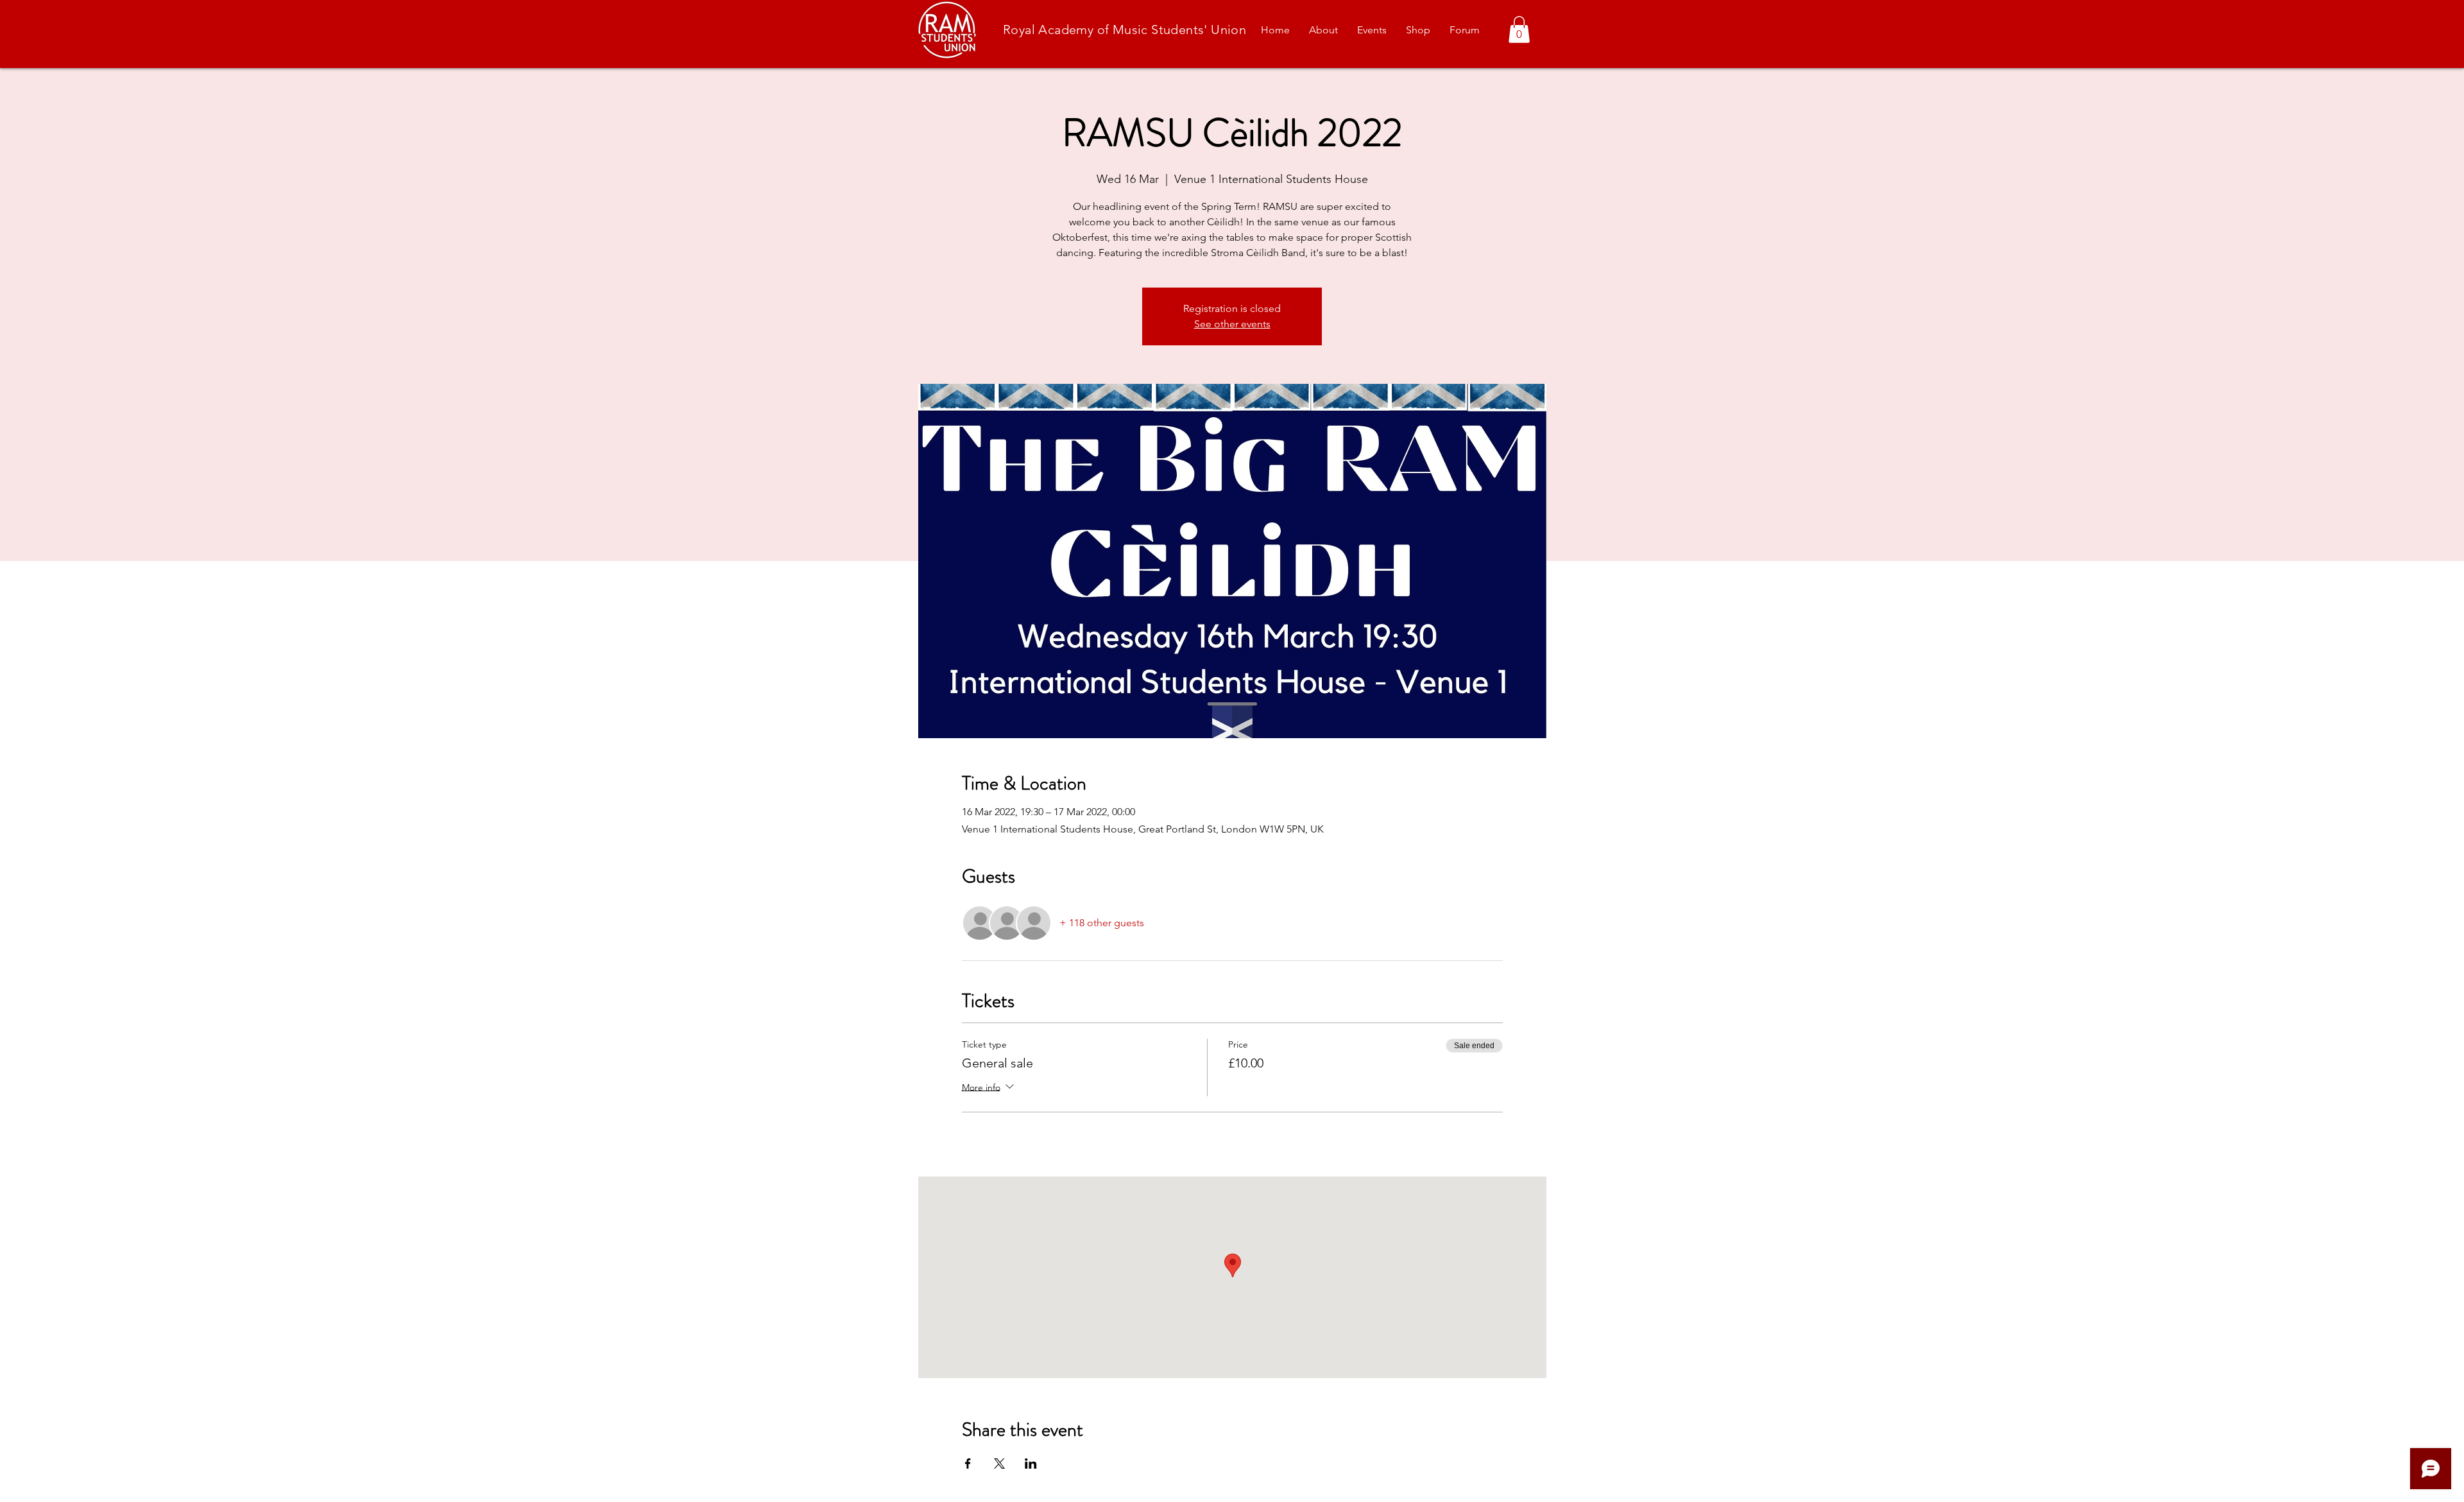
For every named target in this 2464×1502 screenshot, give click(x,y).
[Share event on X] (999, 1463)
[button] (1519, 30)
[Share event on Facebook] (968, 1463)
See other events (1232, 324)
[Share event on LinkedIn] (1031, 1463)
